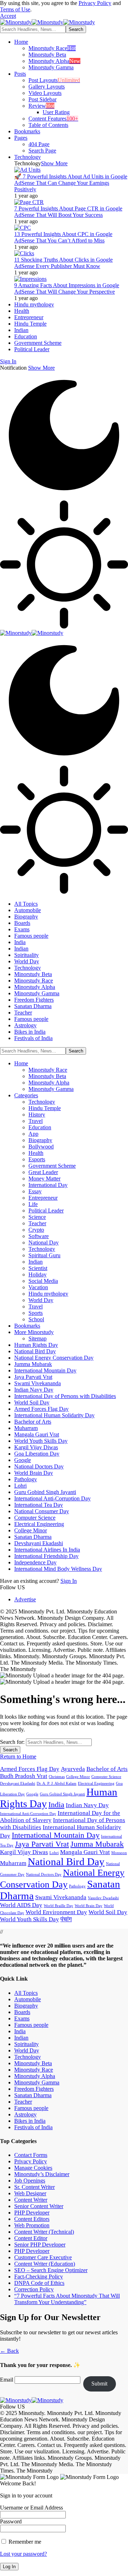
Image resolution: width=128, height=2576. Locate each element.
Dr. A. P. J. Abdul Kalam (57, 1784)
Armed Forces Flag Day (30, 1769)
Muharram (13, 1863)
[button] (8, 16)
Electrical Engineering (96, 1784)
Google (32, 1794)
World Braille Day (58, 1906)
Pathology (77, 1886)
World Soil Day (108, 1912)
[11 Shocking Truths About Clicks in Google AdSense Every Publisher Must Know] (24, 253)
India (56, 1805)
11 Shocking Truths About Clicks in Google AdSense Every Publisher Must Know (63, 263)
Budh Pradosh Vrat (24, 1776)
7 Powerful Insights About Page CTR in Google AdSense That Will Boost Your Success (68, 212)
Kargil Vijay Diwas (24, 1852)
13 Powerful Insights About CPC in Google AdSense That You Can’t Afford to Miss (63, 237)
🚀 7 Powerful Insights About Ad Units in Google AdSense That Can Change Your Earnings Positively (71, 183)
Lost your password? (23, 2554)
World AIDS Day (21, 1905)
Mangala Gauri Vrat (85, 1852)
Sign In (69, 1581)
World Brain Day (89, 1906)
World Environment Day (56, 1912)
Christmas (57, 1777)
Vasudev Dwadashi (103, 1898)
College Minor (78, 1777)
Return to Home (18, 1756)
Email (7, 2380)
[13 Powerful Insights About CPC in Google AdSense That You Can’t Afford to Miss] (23, 228)
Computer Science (106, 1777)
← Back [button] (9, 2351)
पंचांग (66, 1919)
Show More (41, 368)
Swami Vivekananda (61, 1897)
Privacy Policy (95, 3)
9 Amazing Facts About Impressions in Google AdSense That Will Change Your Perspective (67, 288)
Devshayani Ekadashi (18, 1784)
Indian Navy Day (87, 1805)
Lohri (54, 1853)
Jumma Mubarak (97, 1844)
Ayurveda (73, 1769)
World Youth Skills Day (30, 1919)
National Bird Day (66, 1862)
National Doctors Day (44, 1875)
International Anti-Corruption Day (28, 1814)
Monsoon (119, 1853)
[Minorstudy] (47, 22)
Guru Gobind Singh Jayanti (62, 1794)
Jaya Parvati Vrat (42, 1844)
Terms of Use (15, 9)
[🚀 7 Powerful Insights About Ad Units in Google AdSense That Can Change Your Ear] (27, 170)
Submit (99, 2384)
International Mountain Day (56, 1835)
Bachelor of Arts (107, 1769)
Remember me (24, 2542)
